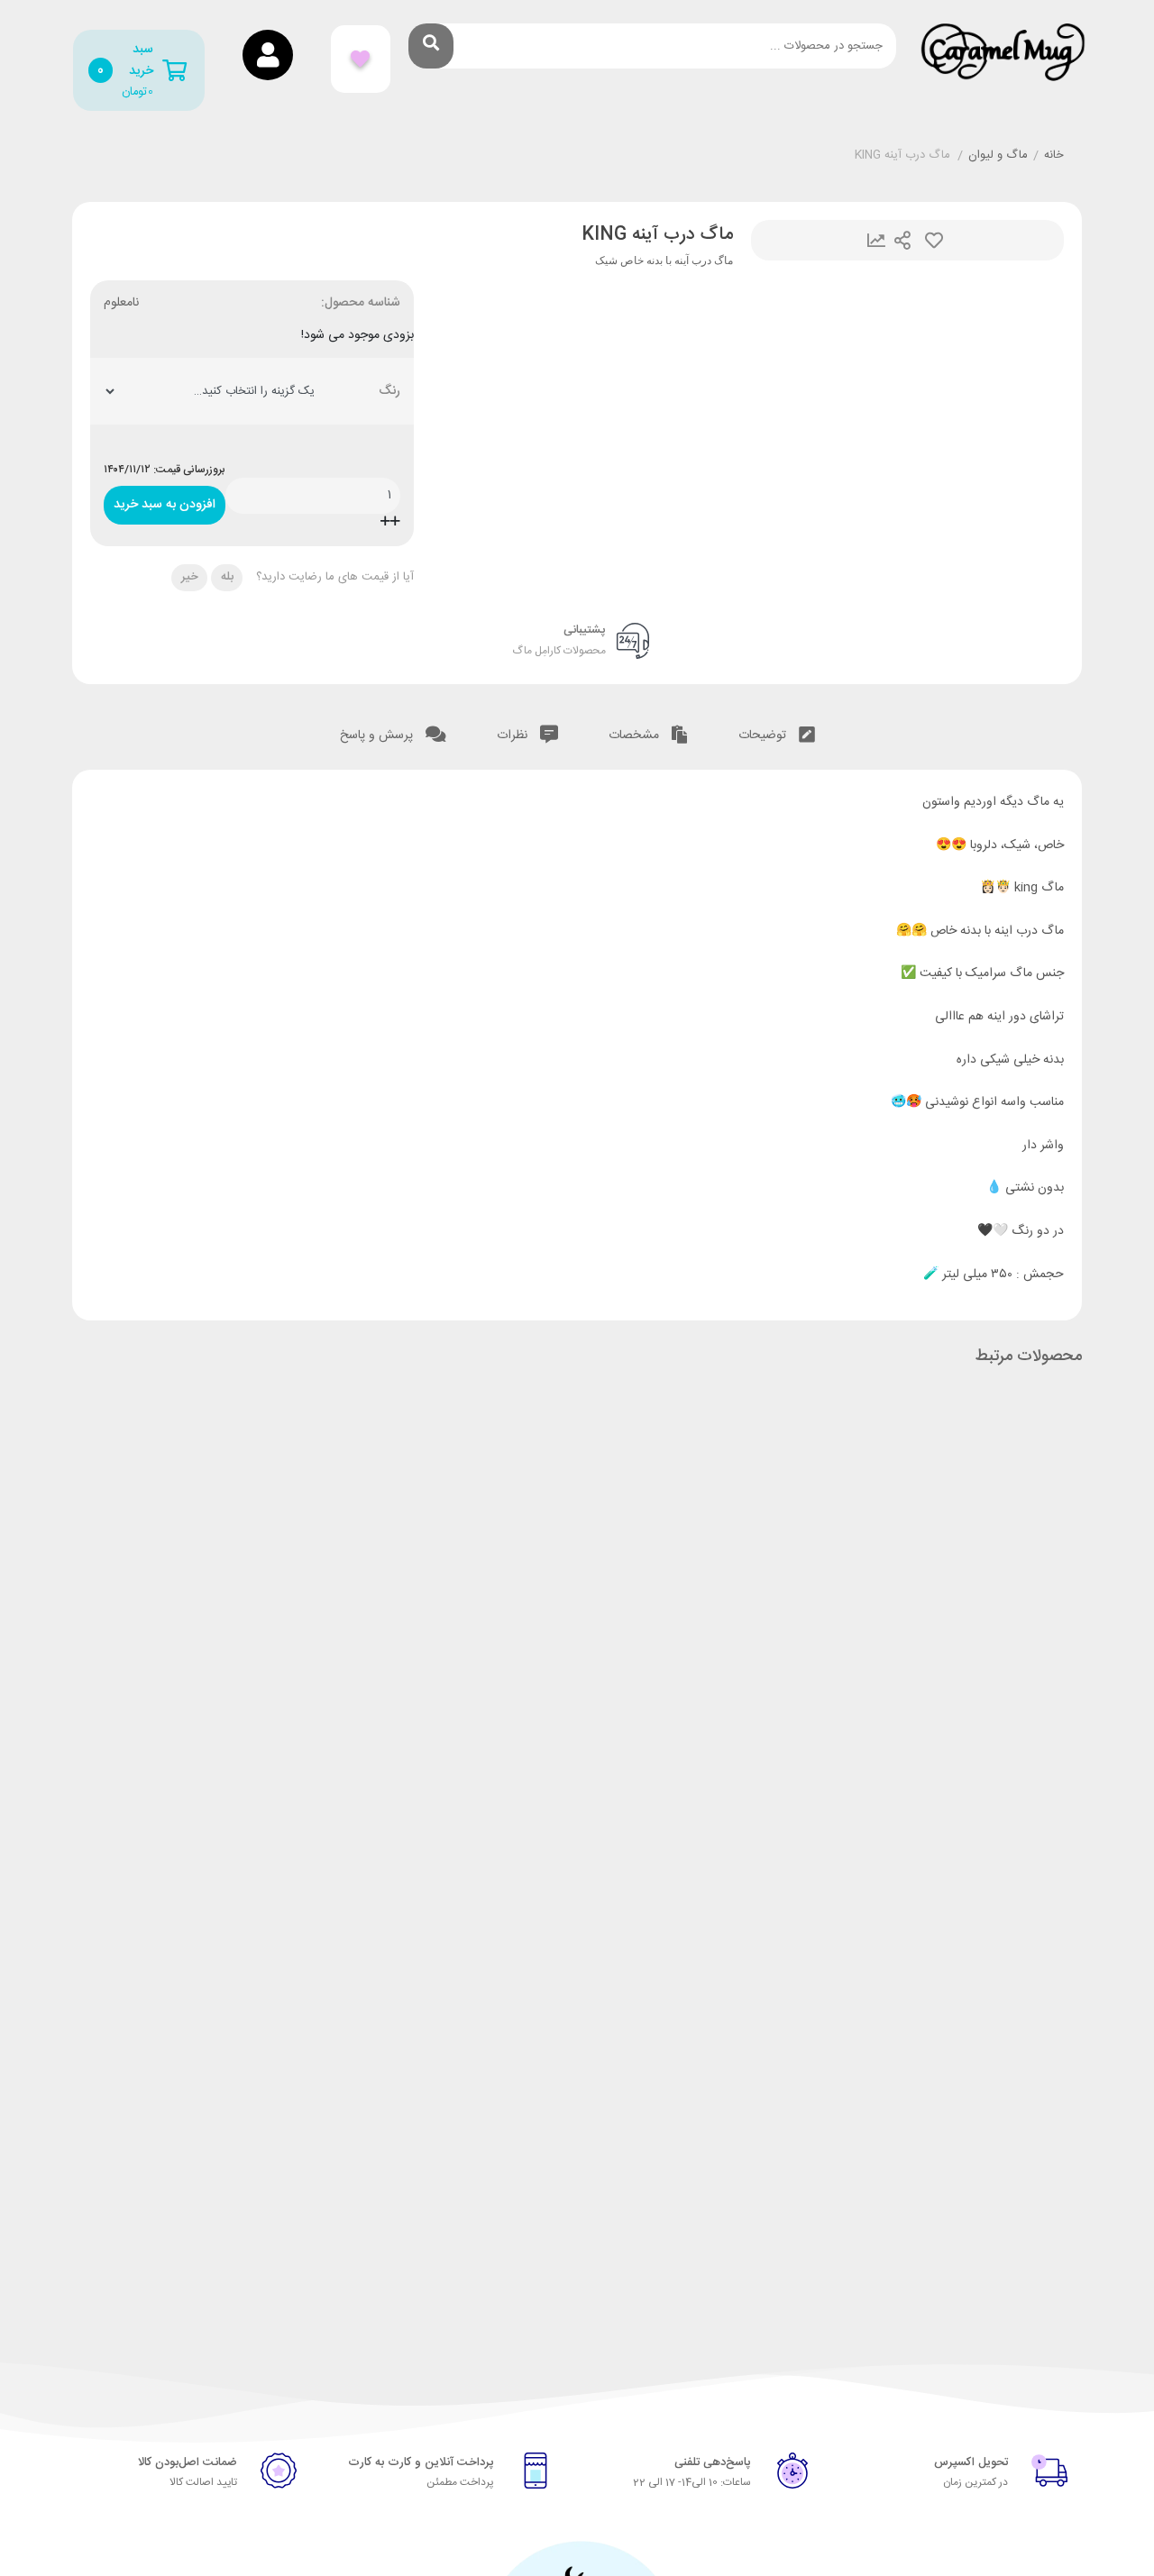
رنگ (389, 392)
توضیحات (764, 735)
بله (227, 577)
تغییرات (876, 240)
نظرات (514, 735)
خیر (190, 577)
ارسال (902, 240)
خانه (1054, 156)
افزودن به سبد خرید (164, 501)
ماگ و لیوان (998, 156)
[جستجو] (431, 46)
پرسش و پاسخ (378, 735)
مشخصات (636, 735)
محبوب (934, 240)
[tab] (777, 736)
